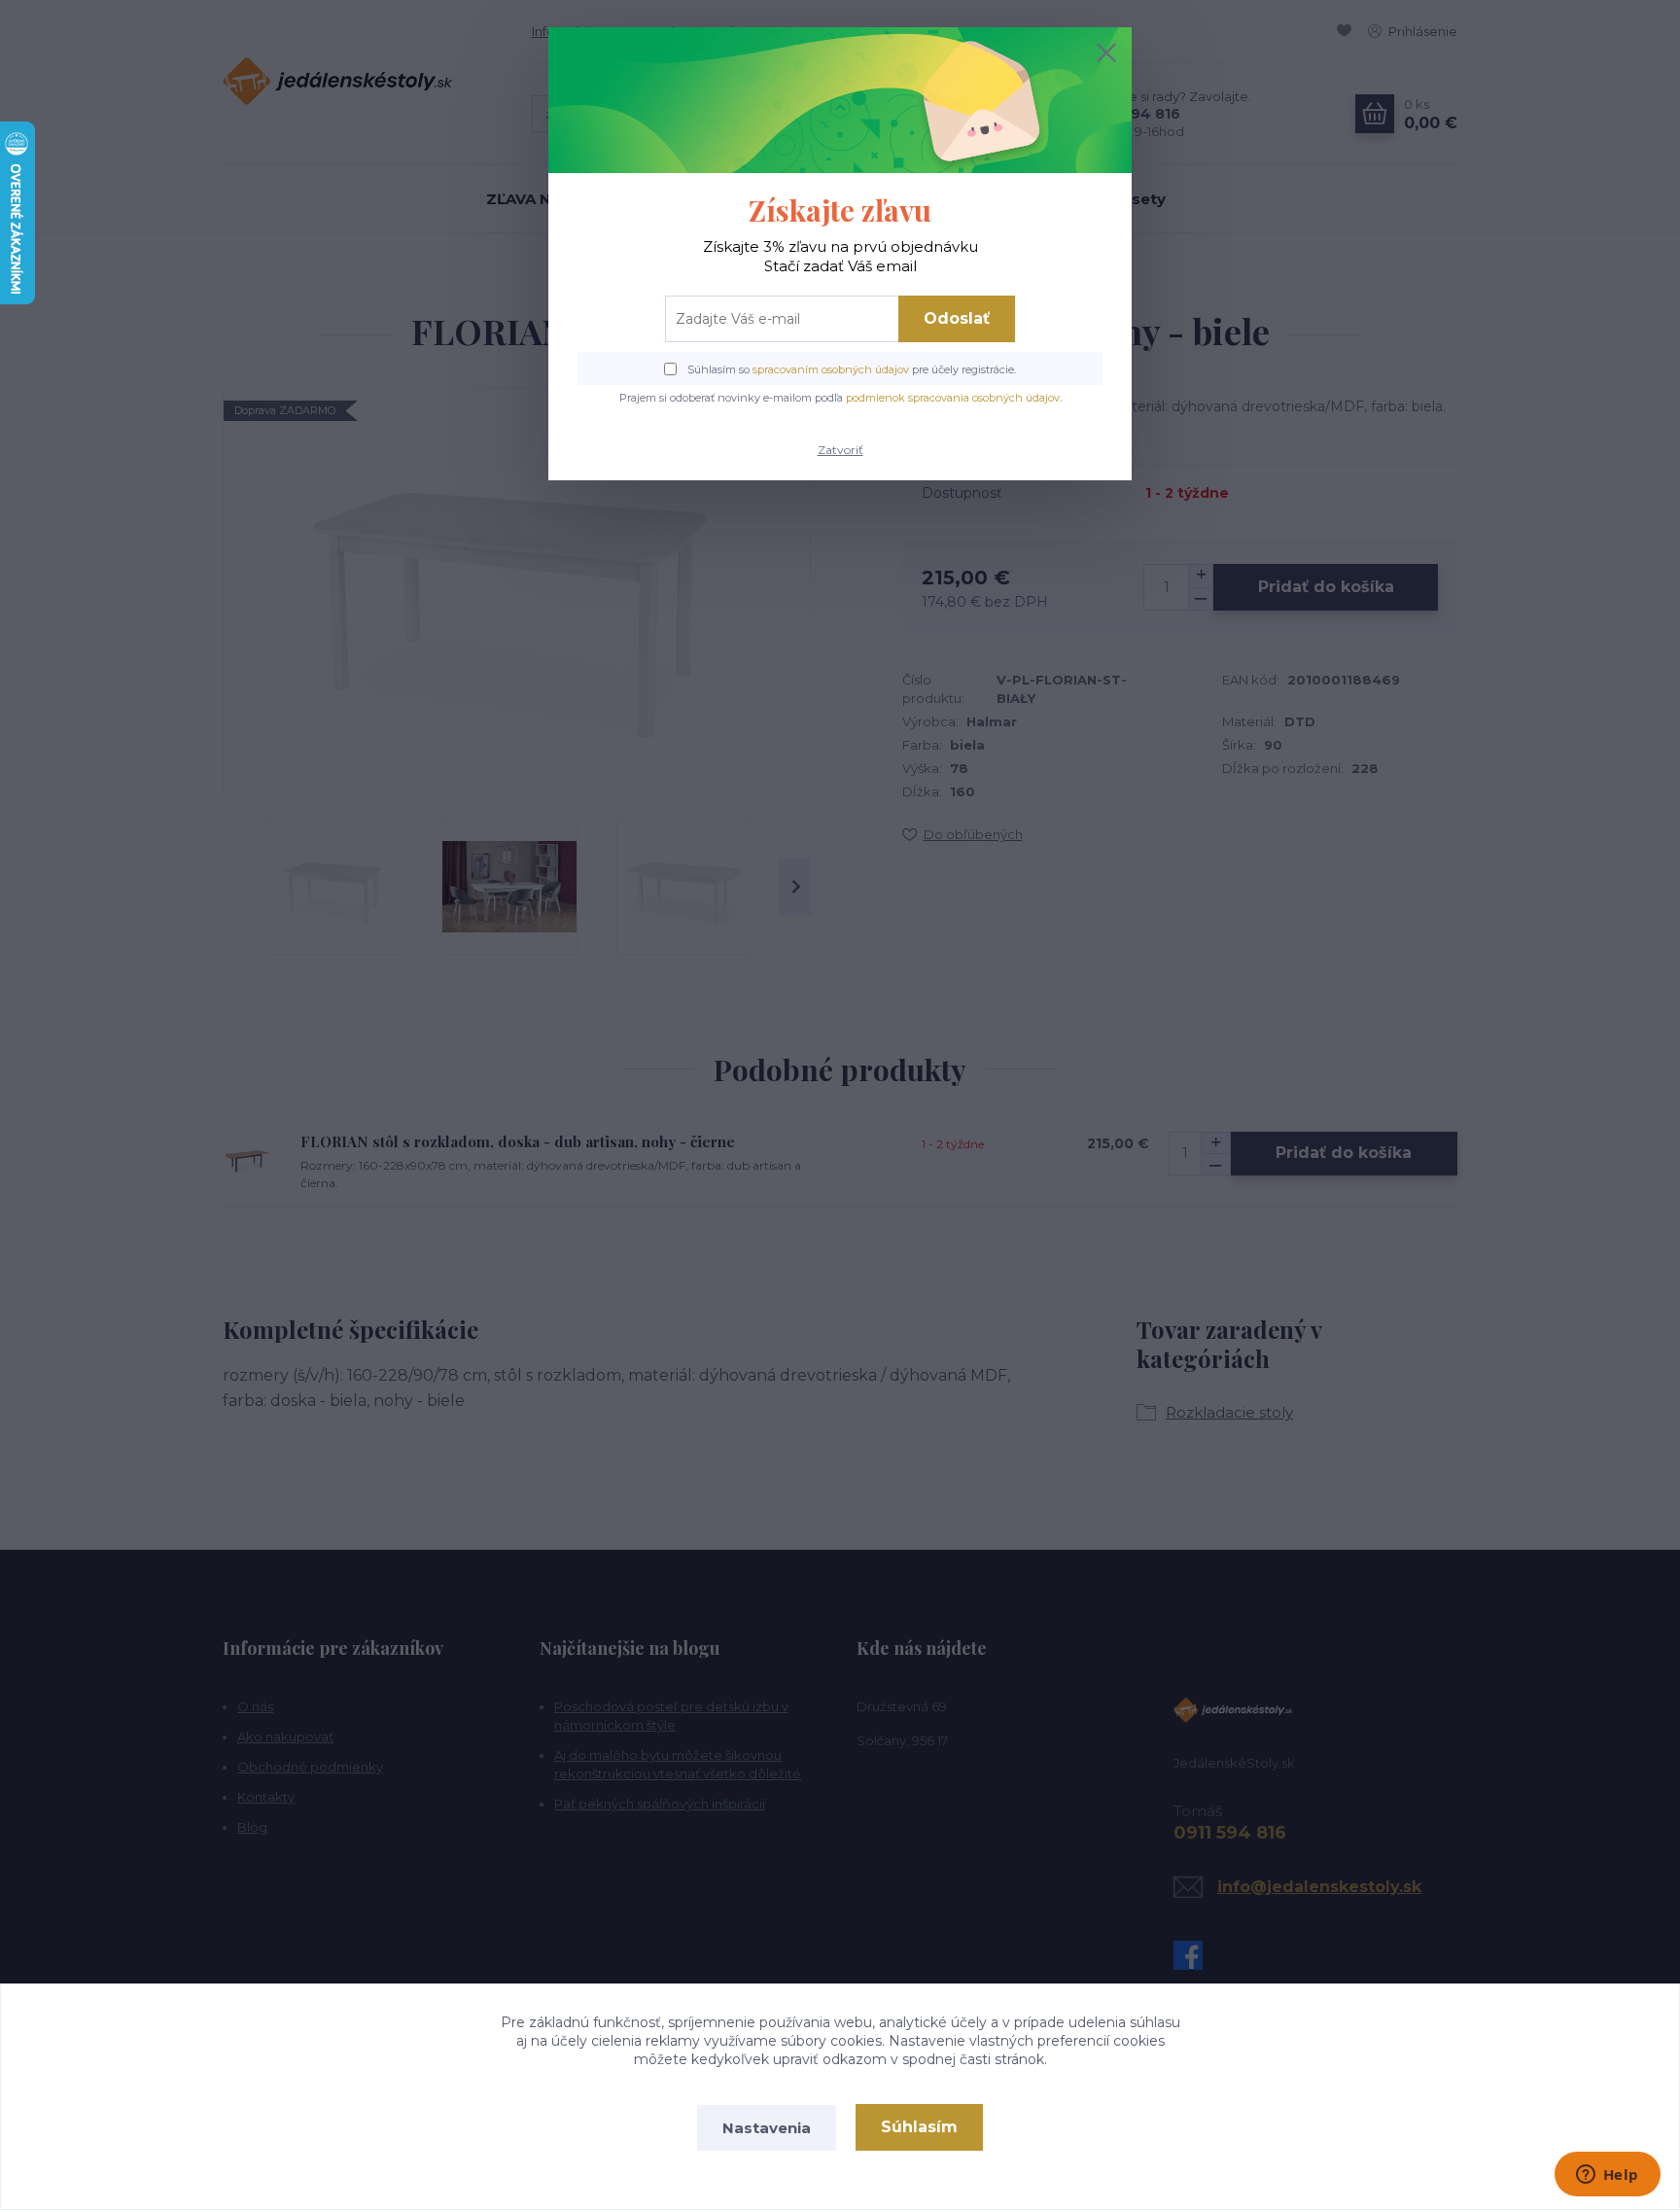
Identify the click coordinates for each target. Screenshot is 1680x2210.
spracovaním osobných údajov (831, 369)
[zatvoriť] (1106, 53)
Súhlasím (919, 2127)
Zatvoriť (840, 450)
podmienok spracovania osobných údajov (953, 398)
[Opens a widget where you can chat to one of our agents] (1607, 2176)
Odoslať (957, 318)
